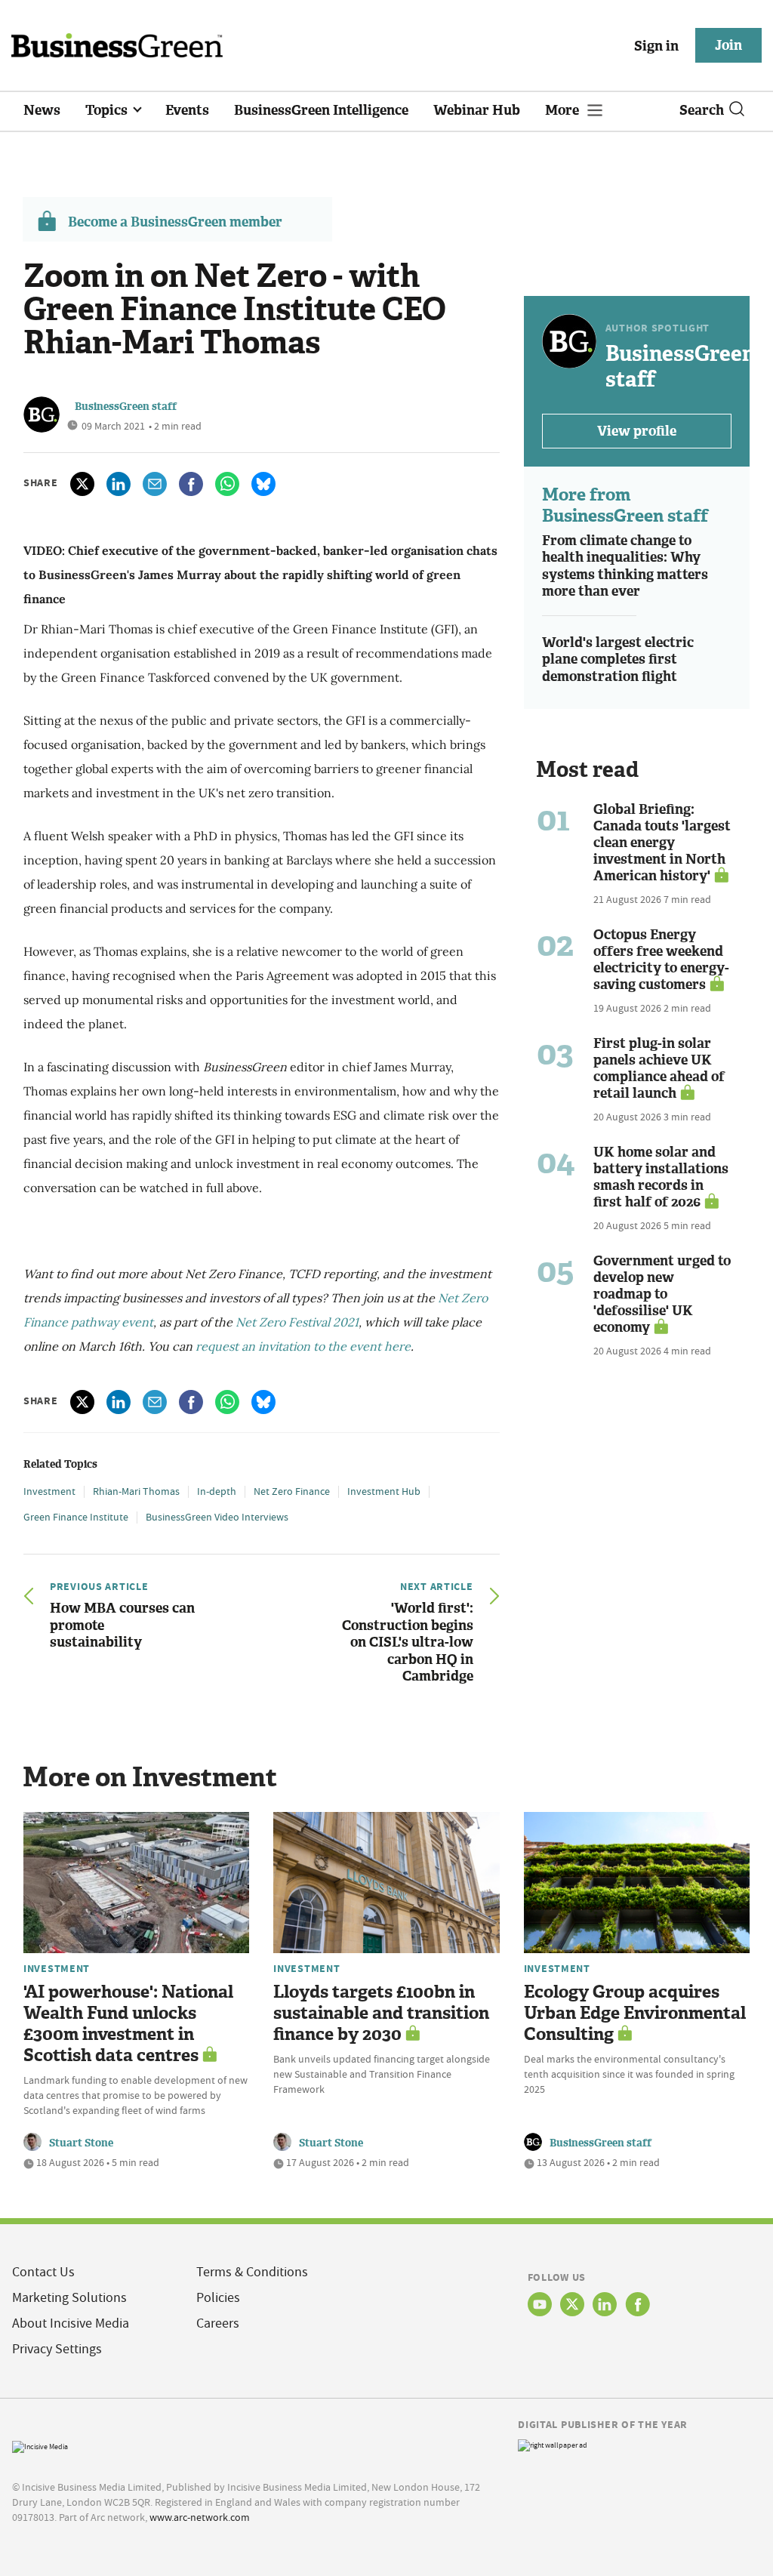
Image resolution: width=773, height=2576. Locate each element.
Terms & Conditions (252, 2272)
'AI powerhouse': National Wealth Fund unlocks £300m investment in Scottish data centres (128, 2024)
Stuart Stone (81, 2143)
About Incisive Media (71, 2323)
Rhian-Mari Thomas (136, 1491)
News (42, 110)
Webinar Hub (477, 110)
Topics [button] (108, 110)
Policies (218, 2298)
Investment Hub (384, 1491)
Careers (218, 2323)
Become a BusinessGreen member (175, 222)
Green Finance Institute (76, 1517)
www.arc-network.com (200, 2517)
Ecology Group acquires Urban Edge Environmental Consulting (635, 2013)
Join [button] (728, 45)
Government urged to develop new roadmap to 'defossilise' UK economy (662, 1294)
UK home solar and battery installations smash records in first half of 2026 (661, 1177)
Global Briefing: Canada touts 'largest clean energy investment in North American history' (662, 843)
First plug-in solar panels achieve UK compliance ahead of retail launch (659, 1068)
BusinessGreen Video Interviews (217, 1517)
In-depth (217, 1491)
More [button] (564, 110)
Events (187, 110)
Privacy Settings (57, 2349)
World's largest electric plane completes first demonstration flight (618, 659)
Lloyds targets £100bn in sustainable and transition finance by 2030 (381, 2013)
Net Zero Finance (292, 1491)
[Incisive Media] (40, 2445)
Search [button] (702, 110)
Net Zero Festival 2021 (297, 1322)
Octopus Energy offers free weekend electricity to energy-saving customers (661, 960)
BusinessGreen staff (126, 407)
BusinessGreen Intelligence (321, 110)
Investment (49, 1491)
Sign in (656, 46)
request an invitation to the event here (303, 1346)
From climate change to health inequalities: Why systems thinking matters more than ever (625, 566)
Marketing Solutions (69, 2298)
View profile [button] (637, 431)
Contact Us (43, 2272)
